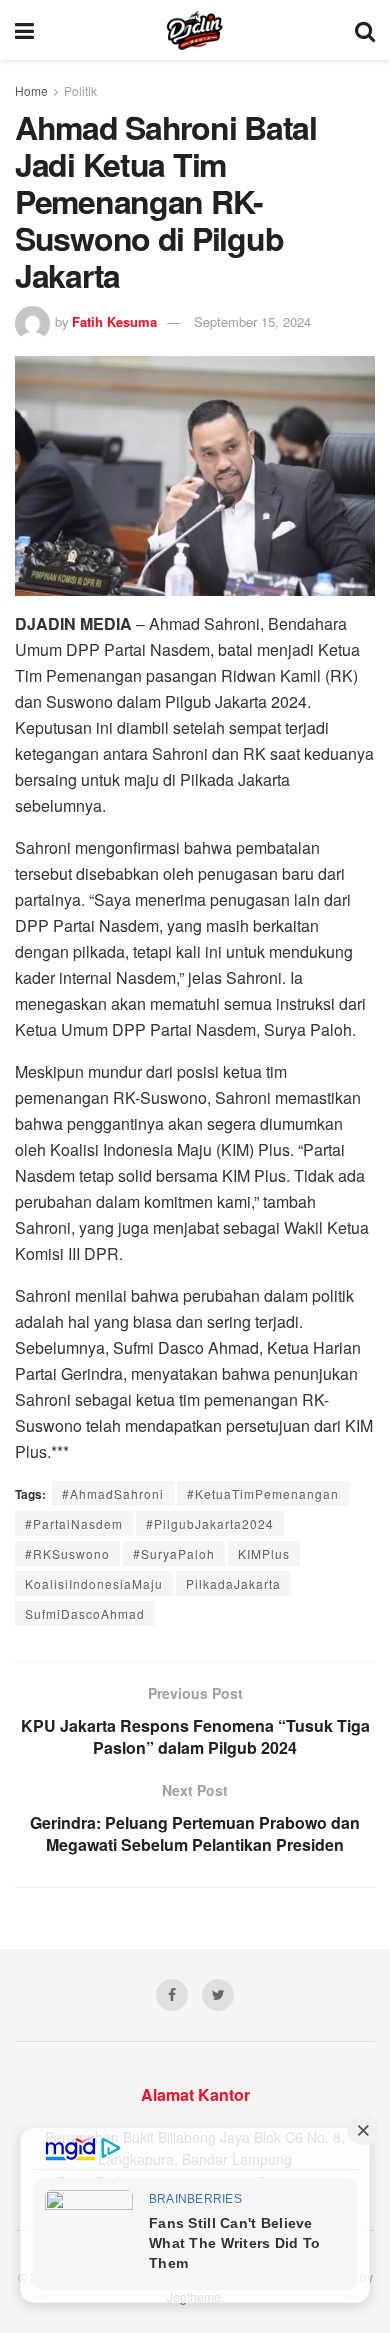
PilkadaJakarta (233, 1583)
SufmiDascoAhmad (85, 1613)
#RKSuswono (67, 1553)
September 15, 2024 (252, 321)
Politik (80, 90)
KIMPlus (264, 1553)
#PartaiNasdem (74, 1523)
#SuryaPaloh (174, 1553)
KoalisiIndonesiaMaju (94, 1583)
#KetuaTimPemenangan (263, 1493)
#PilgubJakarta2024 (210, 1523)
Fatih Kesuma (114, 321)
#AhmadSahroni (113, 1493)
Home (31, 90)
